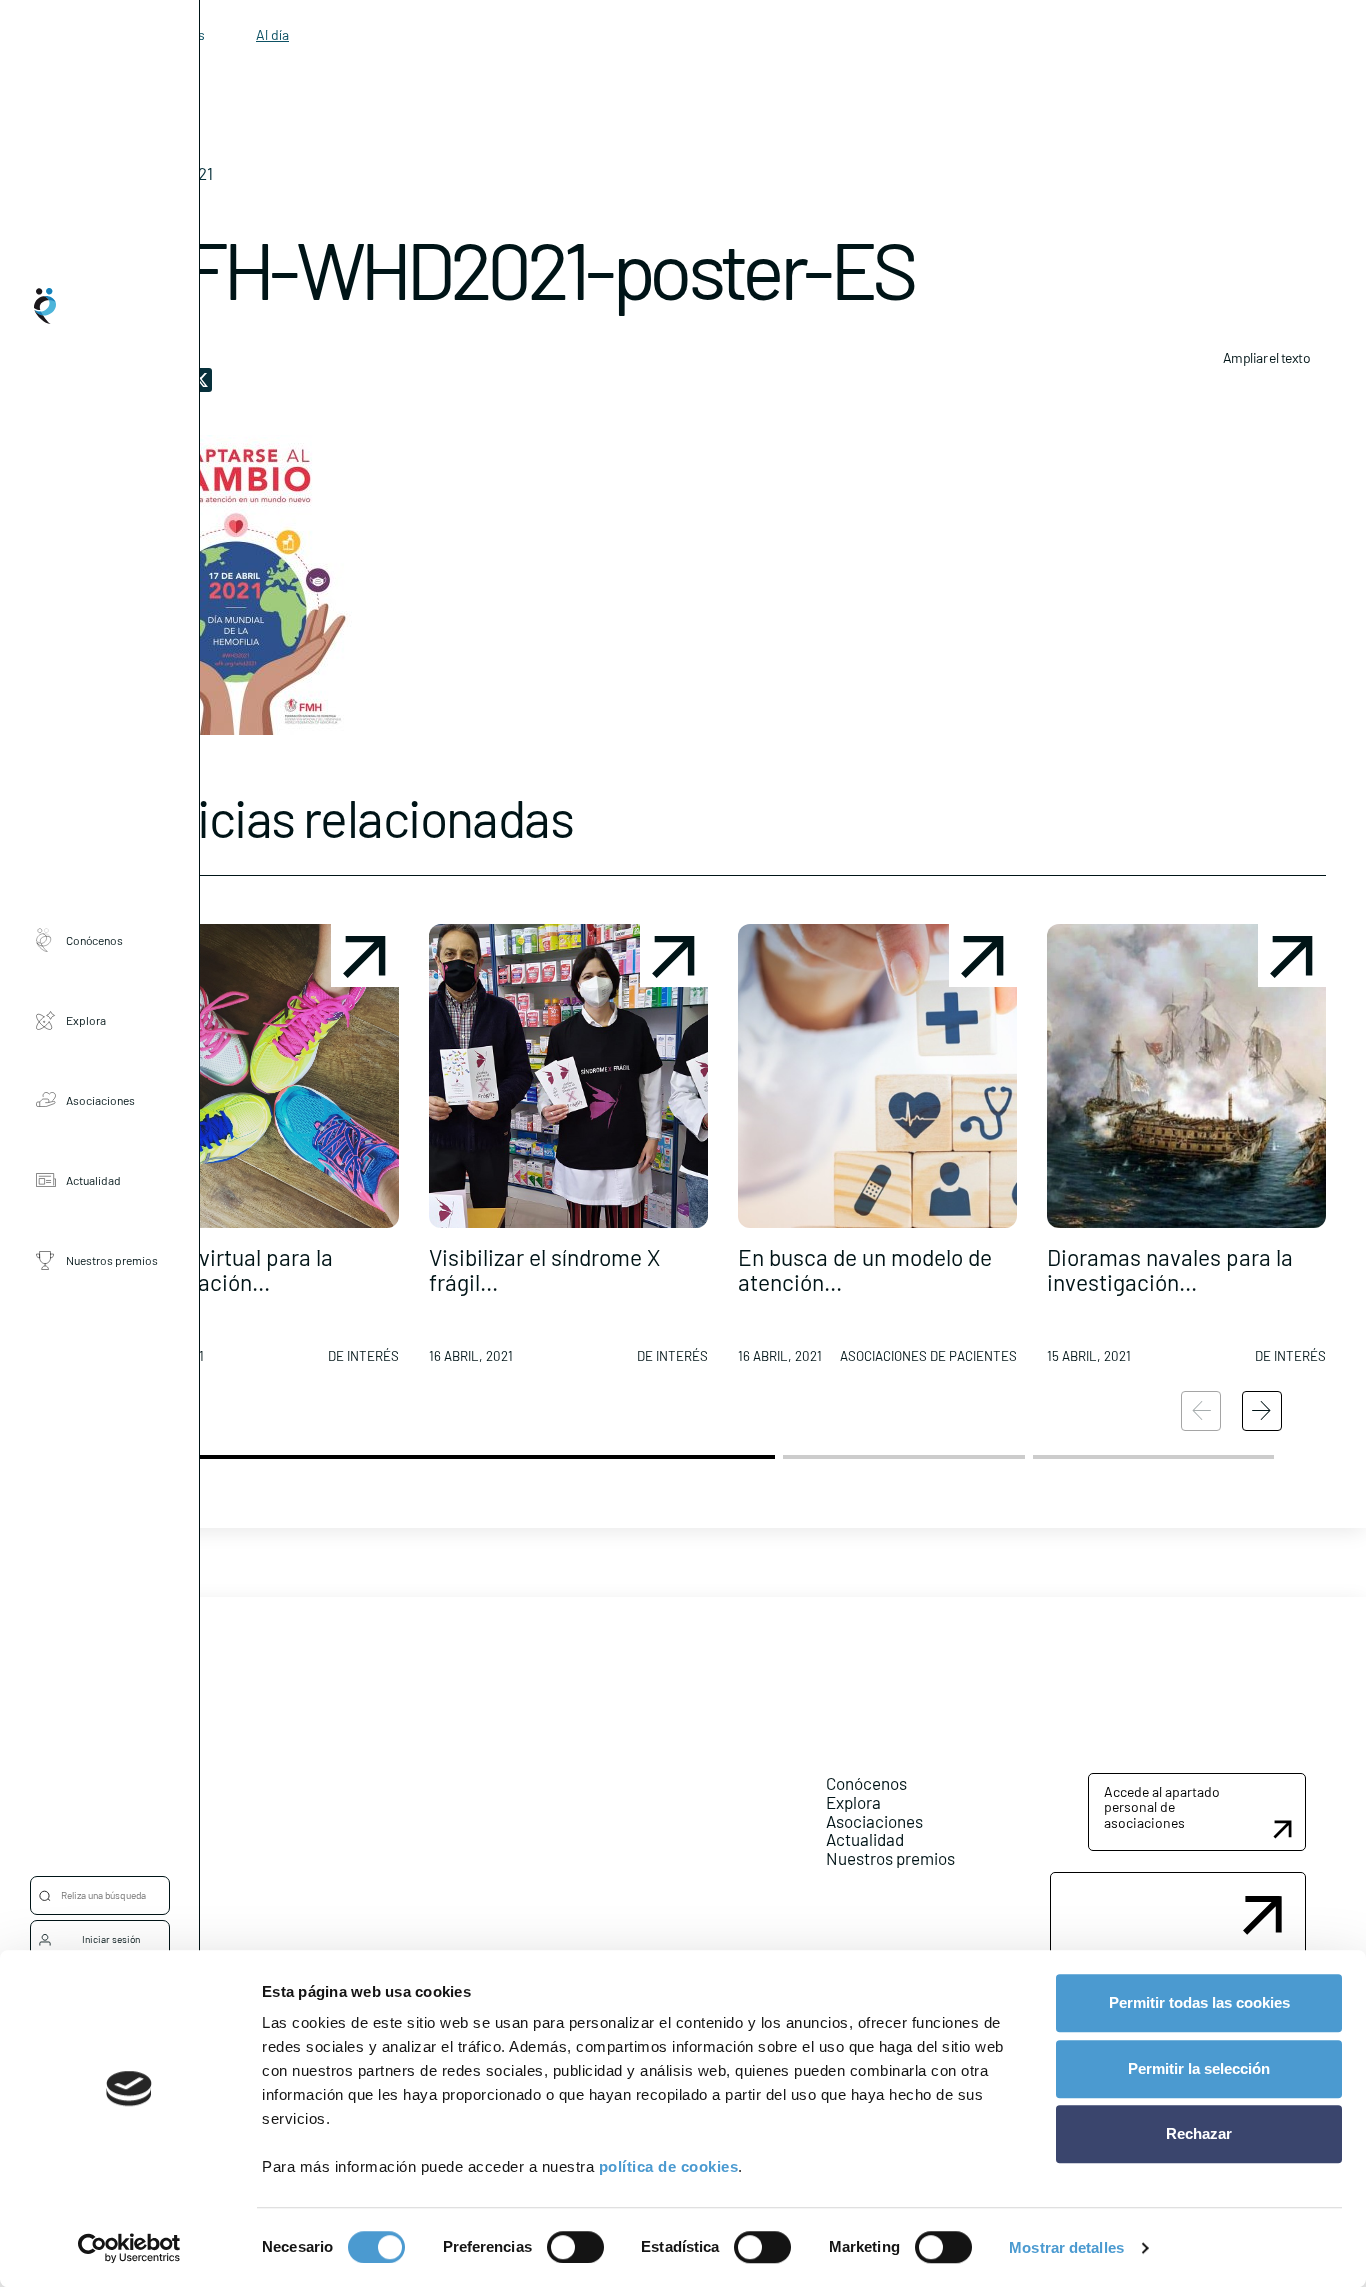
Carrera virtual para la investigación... (226, 1269)
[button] (259, 1152)
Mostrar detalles (1066, 2247)
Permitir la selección (1199, 2068)
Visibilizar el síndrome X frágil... (544, 1269)
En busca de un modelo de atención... (865, 1269)
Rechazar (1199, 2133)
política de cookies (669, 2166)
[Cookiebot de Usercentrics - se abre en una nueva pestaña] (129, 2248)
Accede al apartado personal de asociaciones (1162, 1807)
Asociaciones (100, 1100)
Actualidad (93, 1180)
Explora (86, 1020)
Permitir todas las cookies (1199, 2002)
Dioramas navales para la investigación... (1170, 1269)
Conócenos (94, 940)
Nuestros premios (112, 1260)
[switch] (575, 2247)
